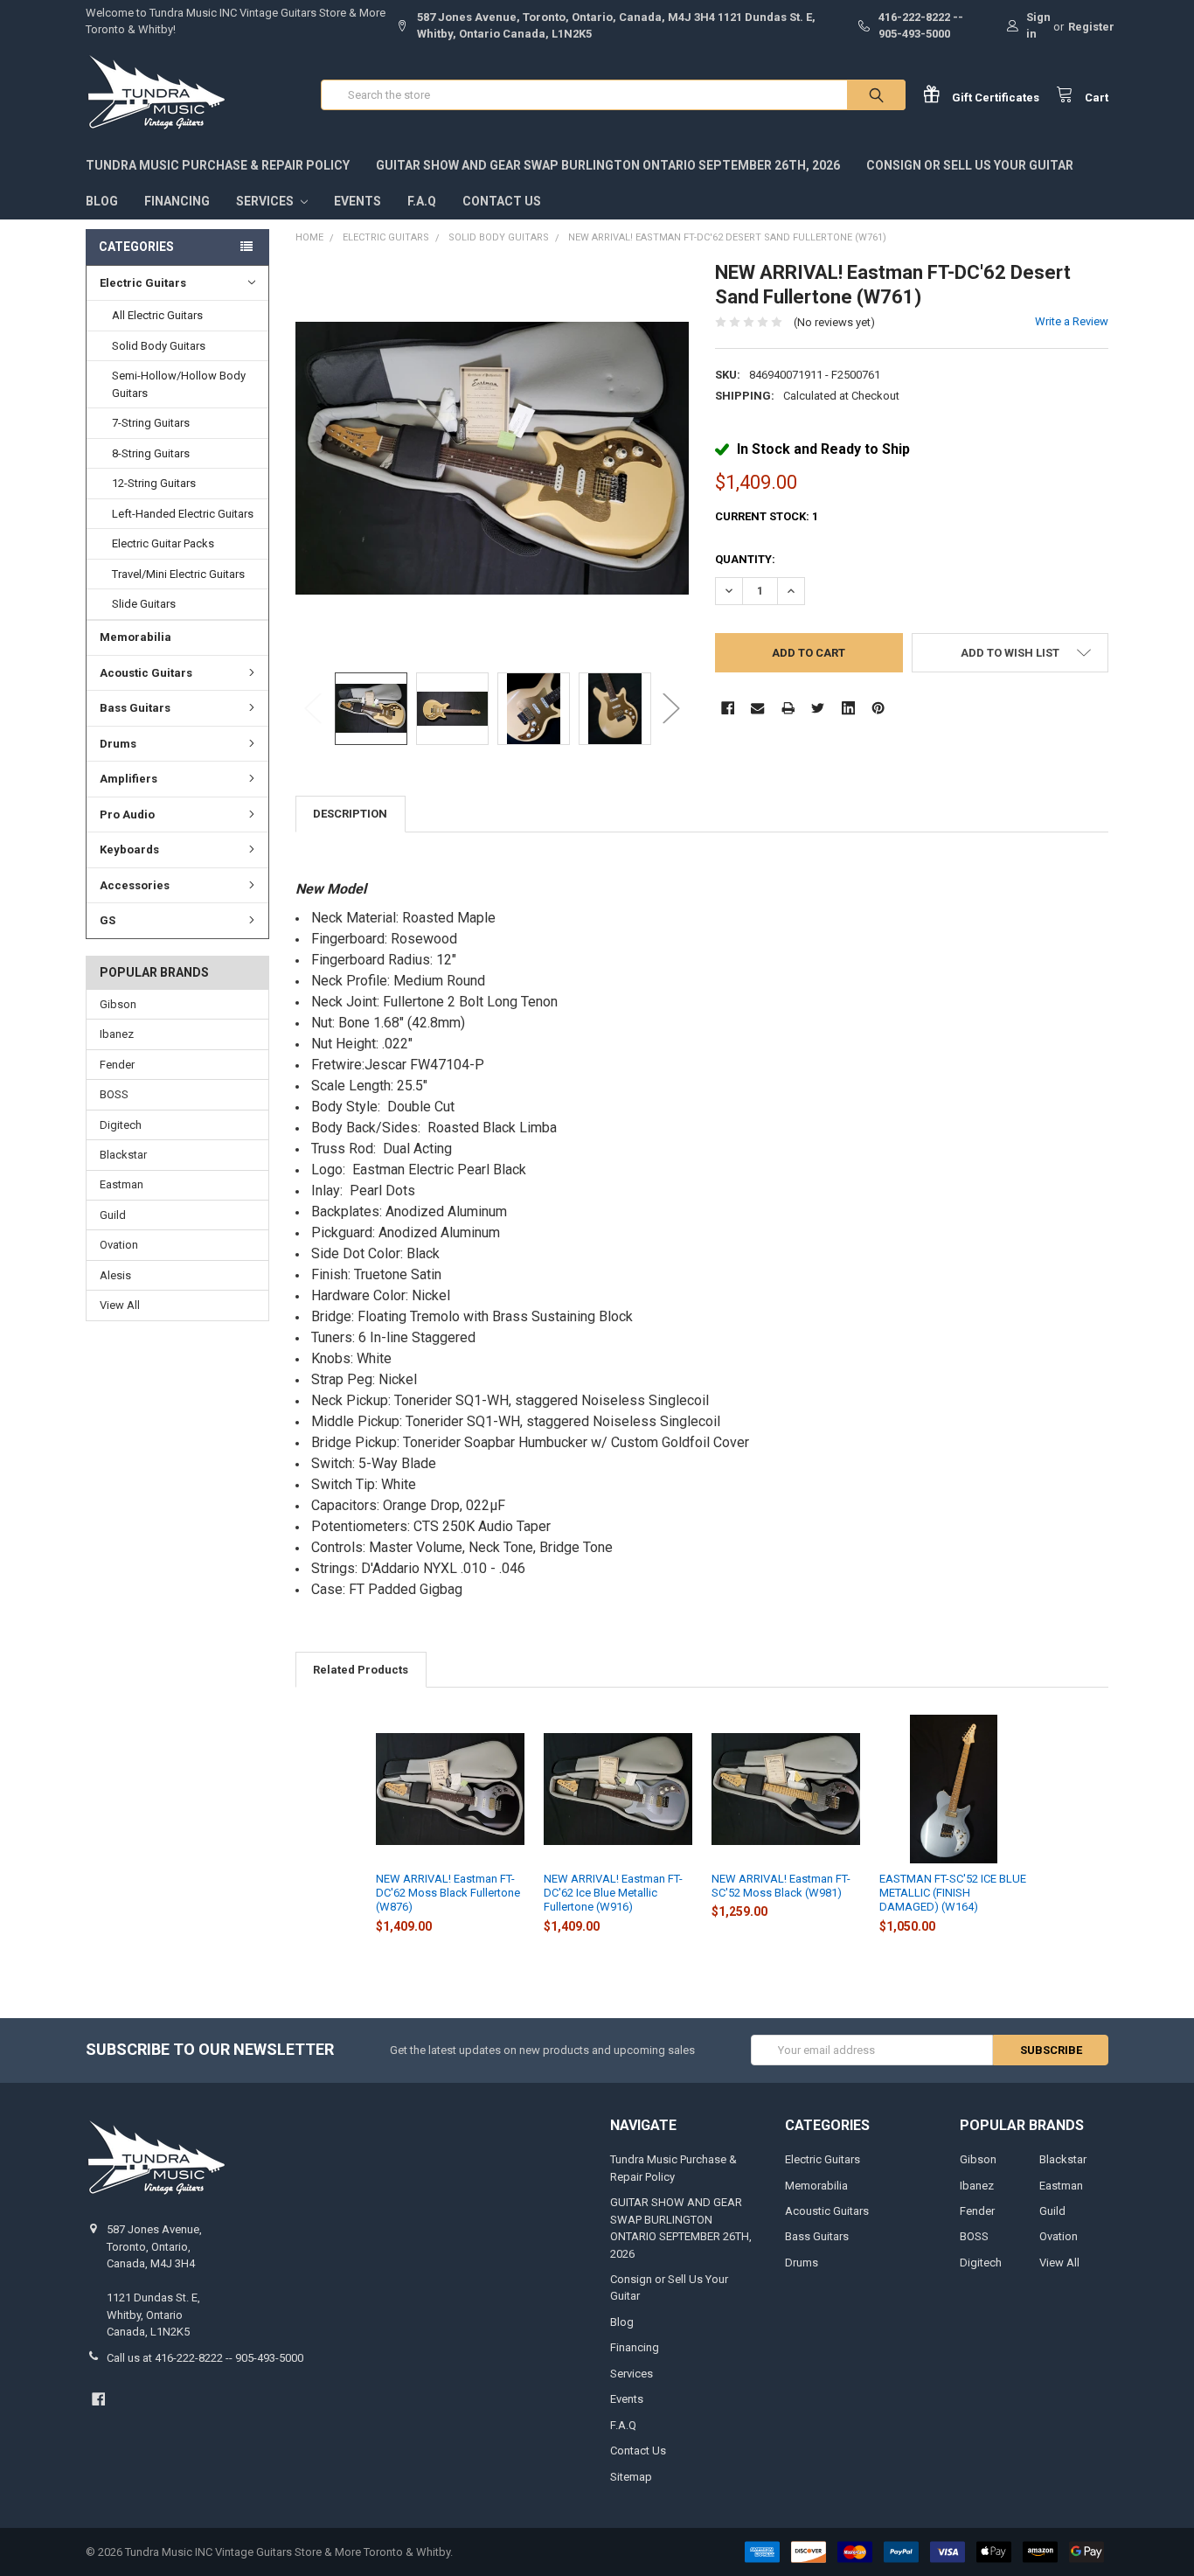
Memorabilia (135, 637)
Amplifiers (128, 779)
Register (1091, 27)
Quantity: (745, 559)
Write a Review (1072, 321)
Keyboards (129, 849)
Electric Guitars (143, 283)
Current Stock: (767, 516)
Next (671, 709)
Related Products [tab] (361, 1670)
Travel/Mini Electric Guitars (178, 574)
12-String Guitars (154, 483)
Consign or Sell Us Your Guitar (970, 165)
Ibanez (117, 1034)
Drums (118, 744)
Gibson (118, 1004)
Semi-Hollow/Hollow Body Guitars (179, 384)
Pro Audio (127, 815)
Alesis (115, 1275)
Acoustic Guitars (146, 673)
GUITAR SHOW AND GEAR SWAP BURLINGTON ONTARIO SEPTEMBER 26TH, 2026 (608, 165)
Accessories (135, 885)
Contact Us (502, 201)
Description (350, 814)
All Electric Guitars (157, 315)
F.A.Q (422, 201)
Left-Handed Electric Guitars (183, 514)
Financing (177, 201)
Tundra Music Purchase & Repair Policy (218, 165)
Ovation (119, 1245)
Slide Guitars (144, 604)
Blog (102, 201)
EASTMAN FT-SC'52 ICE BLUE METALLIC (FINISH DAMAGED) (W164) (953, 1893)
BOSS (114, 1094)
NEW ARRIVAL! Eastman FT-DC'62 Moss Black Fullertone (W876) (448, 1893)
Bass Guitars (135, 708)
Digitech (121, 1125)
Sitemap (631, 2477)
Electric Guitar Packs (163, 543)
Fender (117, 1065)
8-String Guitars (151, 453)
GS (108, 920)
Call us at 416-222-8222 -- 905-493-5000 (205, 2358)
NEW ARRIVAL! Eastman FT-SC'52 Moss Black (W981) (781, 1886)
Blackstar (123, 1155)
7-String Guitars (151, 423)
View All (120, 1305)
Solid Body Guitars (159, 346)
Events (358, 201)
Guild (113, 1215)
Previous (313, 709)
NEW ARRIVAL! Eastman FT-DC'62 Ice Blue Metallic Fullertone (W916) (613, 1893)
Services (266, 201)
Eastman (121, 1184)
